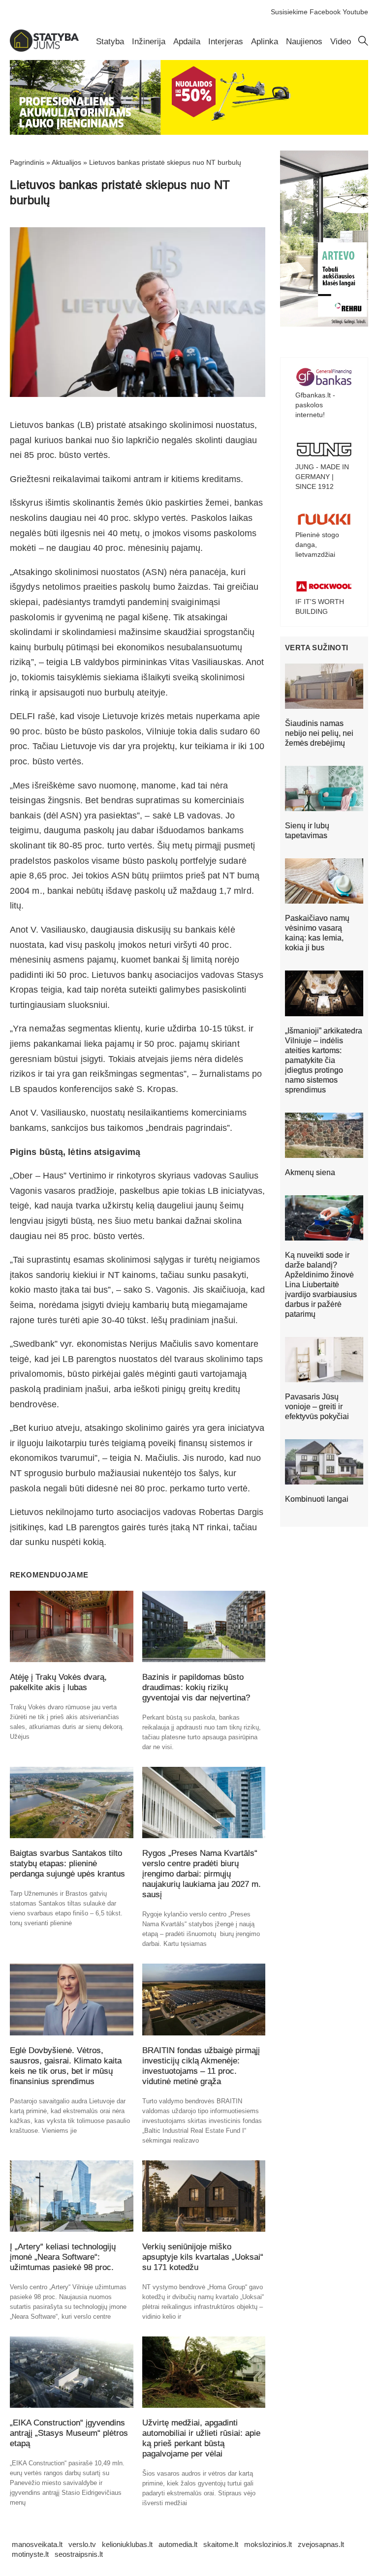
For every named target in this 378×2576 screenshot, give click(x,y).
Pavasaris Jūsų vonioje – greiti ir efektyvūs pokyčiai (317, 1407)
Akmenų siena (310, 1172)
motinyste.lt (30, 2554)
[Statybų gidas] (44, 49)
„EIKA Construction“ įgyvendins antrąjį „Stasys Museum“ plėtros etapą (69, 2433)
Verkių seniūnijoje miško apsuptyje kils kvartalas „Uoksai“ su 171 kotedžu (203, 2257)
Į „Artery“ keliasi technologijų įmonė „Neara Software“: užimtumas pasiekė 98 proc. (63, 2257)
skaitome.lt (221, 2544)
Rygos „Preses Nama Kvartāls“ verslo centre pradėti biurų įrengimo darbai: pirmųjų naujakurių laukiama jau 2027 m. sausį (202, 1874)
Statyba (110, 42)
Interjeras (226, 42)
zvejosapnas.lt (321, 2544)
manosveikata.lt (37, 2544)
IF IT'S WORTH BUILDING (320, 606)
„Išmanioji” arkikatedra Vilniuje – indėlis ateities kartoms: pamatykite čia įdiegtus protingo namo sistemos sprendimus (324, 1060)
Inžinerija (149, 42)
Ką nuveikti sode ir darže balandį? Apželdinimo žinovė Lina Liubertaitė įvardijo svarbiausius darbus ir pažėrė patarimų (321, 1285)
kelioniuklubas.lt (127, 2544)
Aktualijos (66, 162)
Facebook (325, 12)
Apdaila (187, 42)
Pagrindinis (27, 162)
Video (341, 42)
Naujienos (304, 42)
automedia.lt (178, 2544)
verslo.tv (82, 2544)
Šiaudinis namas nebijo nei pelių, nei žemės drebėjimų (319, 733)
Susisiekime (289, 12)
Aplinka (265, 42)
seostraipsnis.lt (79, 2554)
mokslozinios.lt (268, 2544)
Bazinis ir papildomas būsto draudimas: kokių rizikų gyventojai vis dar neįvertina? (196, 1687)
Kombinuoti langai (317, 1499)
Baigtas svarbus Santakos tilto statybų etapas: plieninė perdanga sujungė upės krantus (67, 1864)
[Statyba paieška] (363, 43)
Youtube (355, 12)
